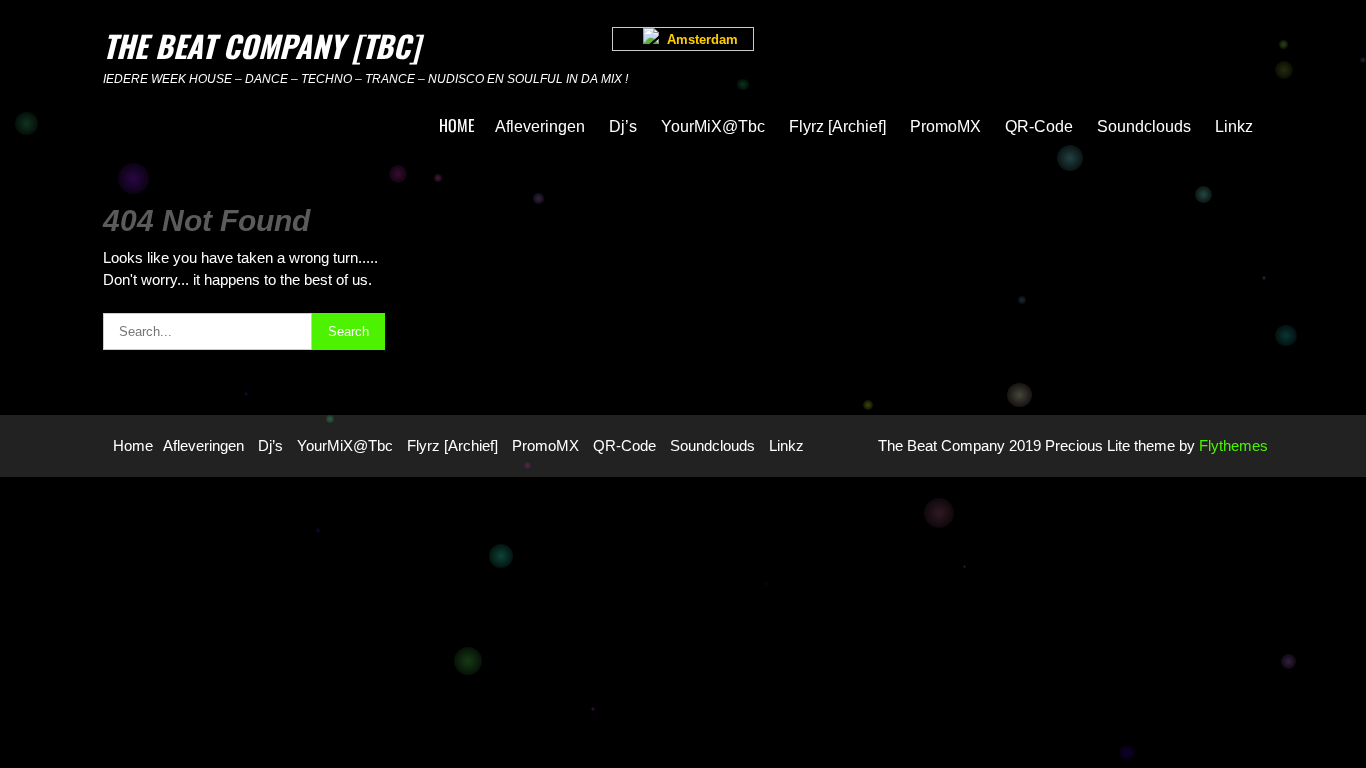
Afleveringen (540, 126)
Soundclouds (1144, 126)
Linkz (1234, 126)
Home (457, 125)
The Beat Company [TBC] (261, 45)
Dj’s (623, 126)
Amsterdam (698, 39)
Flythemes (1231, 445)
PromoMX (945, 126)
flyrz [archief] (837, 126)
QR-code (1039, 126)
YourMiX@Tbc (713, 126)
